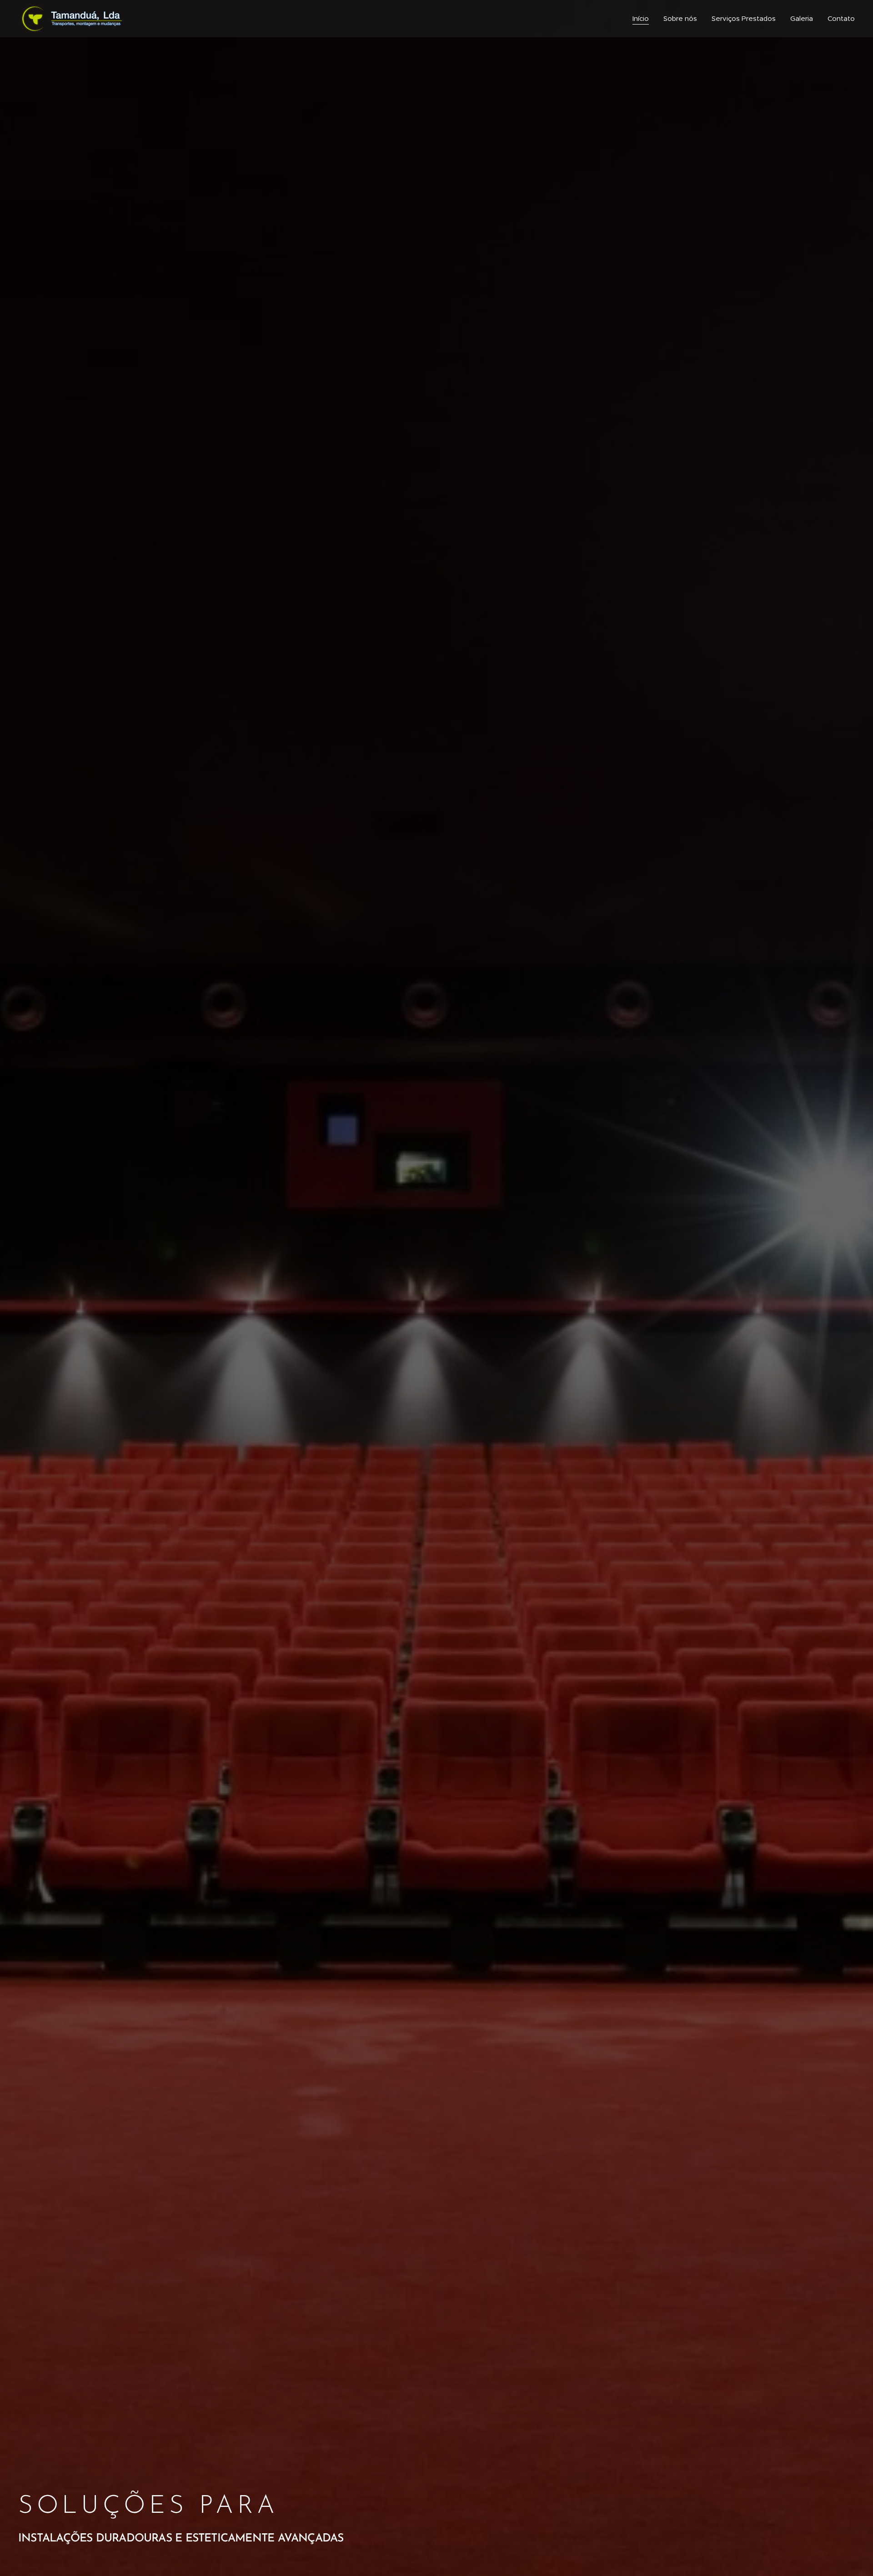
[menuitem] (643, 19)
